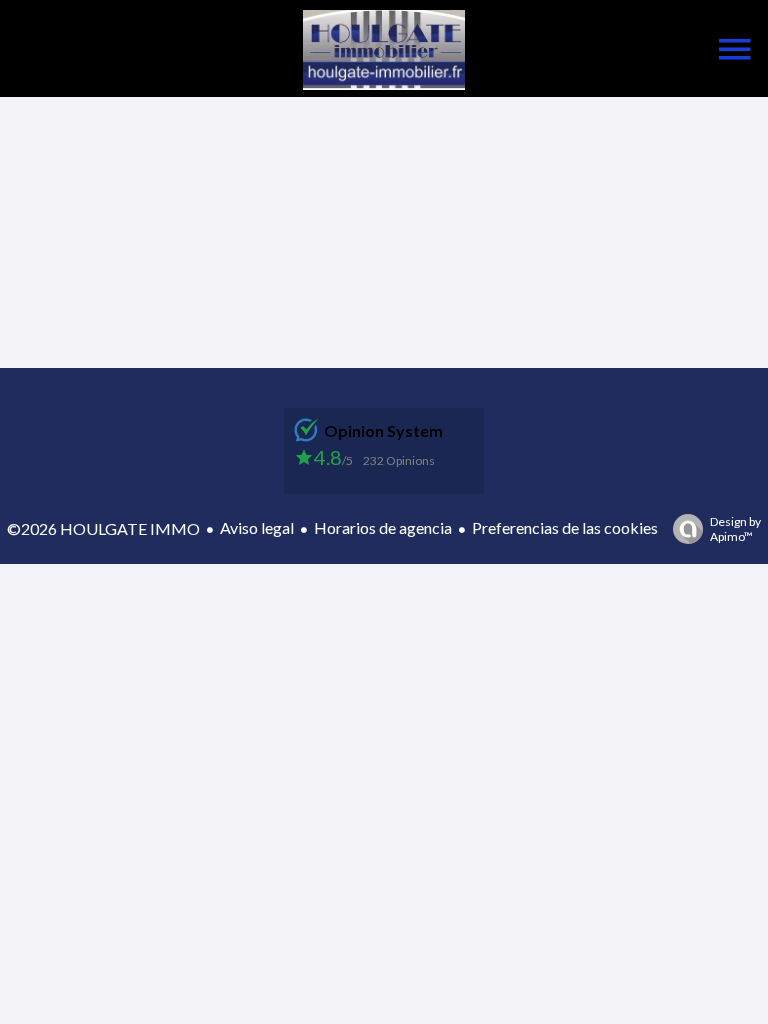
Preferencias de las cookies (565, 527)
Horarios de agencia (383, 527)
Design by (735, 529)
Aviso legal (257, 527)
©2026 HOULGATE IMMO (103, 528)
